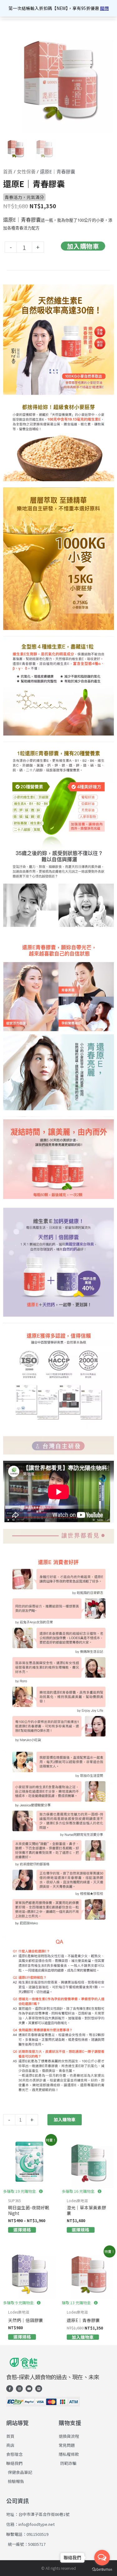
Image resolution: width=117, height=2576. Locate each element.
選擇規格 (22, 2230)
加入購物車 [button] (83, 2337)
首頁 (8, 172)
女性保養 (26, 172)
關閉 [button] (105, 8)
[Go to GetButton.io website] (102, 2570)
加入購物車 (83, 246)
